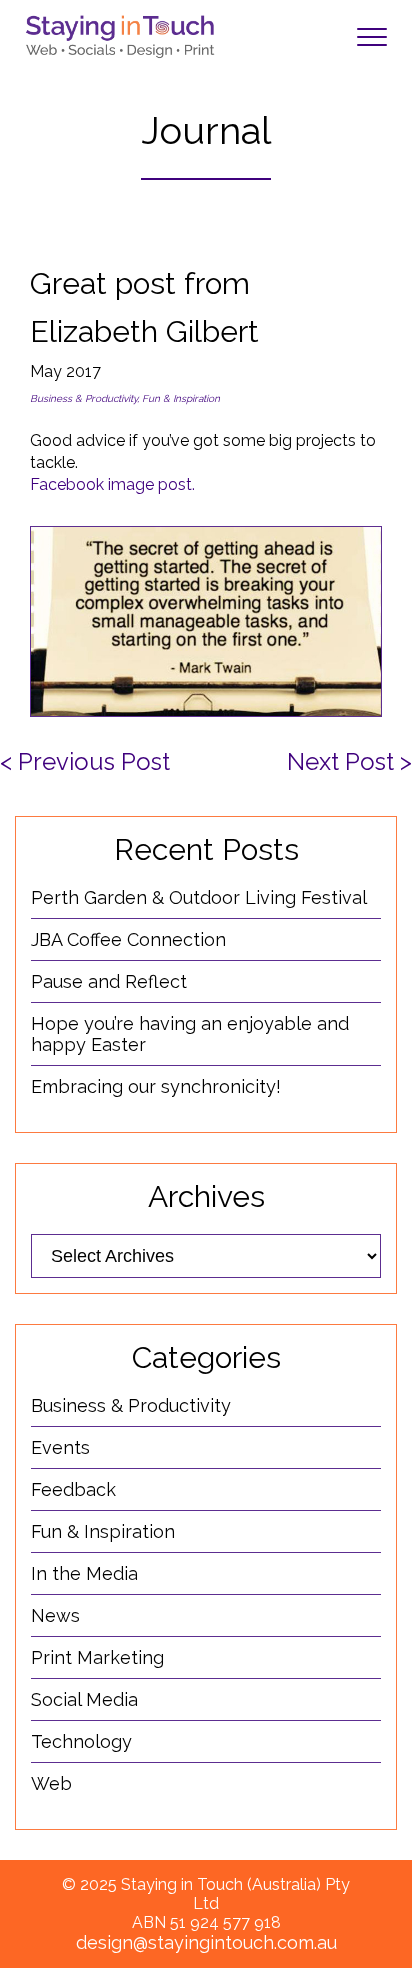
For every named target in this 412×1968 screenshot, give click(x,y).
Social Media (84, 1699)
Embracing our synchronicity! (156, 1086)
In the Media (84, 1573)
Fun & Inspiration (103, 1531)
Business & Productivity (83, 398)
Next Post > (349, 761)
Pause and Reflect (109, 981)
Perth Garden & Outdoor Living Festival (199, 897)
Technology (81, 1741)
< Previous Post (85, 761)
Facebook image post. (112, 484)
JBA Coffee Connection (128, 939)
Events (60, 1447)
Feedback (73, 1489)
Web (51, 1783)
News (55, 1615)
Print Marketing (97, 1657)
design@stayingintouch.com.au (206, 1942)
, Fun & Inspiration (178, 398)
